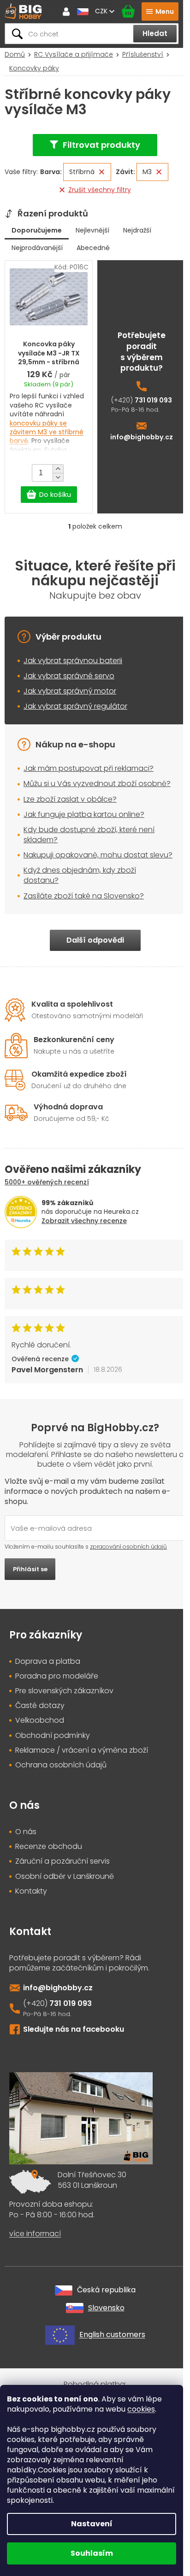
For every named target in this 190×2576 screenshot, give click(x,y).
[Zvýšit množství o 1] (58, 469)
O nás (26, 1832)
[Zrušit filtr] (102, 172)
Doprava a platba (48, 1661)
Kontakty (31, 1891)
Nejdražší (137, 230)
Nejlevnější (92, 230)
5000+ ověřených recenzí (47, 1182)
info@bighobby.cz (142, 437)
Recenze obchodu (49, 1847)
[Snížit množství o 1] (58, 477)
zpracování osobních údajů (128, 1547)
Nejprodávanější (37, 248)
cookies (141, 2409)
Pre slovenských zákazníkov (64, 1691)
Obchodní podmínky (53, 1736)
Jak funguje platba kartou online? (84, 814)
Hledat (155, 33)
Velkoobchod (40, 1720)
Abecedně (93, 248)
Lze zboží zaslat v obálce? (70, 799)
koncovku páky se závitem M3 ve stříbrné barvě (47, 432)
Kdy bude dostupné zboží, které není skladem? (89, 835)
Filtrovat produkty (101, 145)
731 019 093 (153, 400)
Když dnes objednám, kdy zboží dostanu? (80, 875)
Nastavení (92, 2524)
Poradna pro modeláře (57, 1676)
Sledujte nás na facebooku (74, 2029)
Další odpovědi (95, 940)
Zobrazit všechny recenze (84, 1221)
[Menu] (160, 12)
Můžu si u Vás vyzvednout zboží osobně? (97, 784)
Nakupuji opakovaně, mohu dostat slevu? (98, 855)
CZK (102, 11)
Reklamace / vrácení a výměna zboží (82, 1750)
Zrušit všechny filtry (100, 190)
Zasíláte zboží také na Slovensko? (84, 896)
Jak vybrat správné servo (69, 676)
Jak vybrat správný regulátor (75, 706)
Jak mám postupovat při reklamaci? (89, 768)
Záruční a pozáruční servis (62, 1861)
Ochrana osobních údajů (61, 1765)
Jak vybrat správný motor (70, 691)
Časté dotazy (40, 1706)
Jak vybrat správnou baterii (73, 661)
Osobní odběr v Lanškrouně (65, 1877)
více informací (35, 2234)
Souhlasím (92, 2553)
